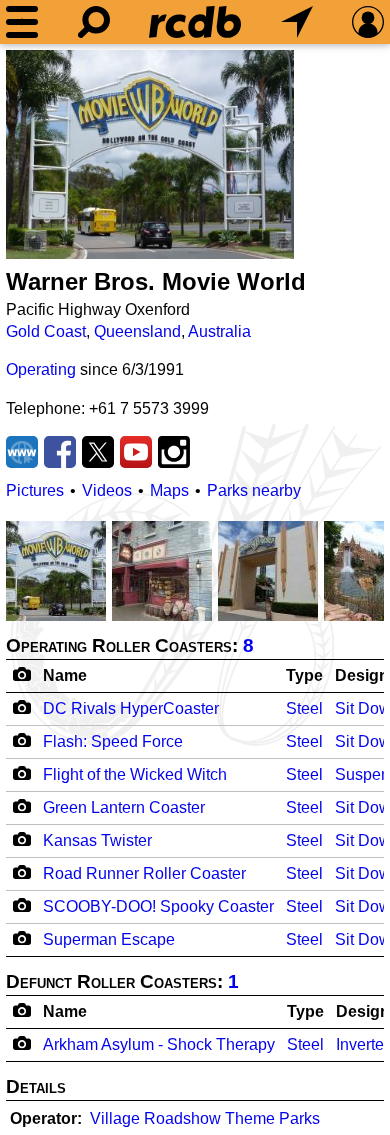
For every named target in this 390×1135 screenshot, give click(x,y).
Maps (169, 490)
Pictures (35, 490)
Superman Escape (109, 939)
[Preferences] (368, 22)
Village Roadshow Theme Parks (205, 1118)
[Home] (195, 22)
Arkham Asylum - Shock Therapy (159, 1044)
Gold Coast (46, 331)
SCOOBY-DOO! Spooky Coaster (158, 906)
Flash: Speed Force (113, 741)
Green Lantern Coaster (124, 807)
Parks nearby (254, 490)
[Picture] (150, 154)
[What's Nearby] (297, 22)
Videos (107, 490)
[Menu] (22, 22)
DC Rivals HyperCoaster (131, 708)
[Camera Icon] (21, 707)
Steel (304, 708)
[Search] (94, 22)
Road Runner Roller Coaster (144, 873)
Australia (219, 331)
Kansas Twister (97, 840)
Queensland (137, 331)
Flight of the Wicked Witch (135, 774)
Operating (41, 369)
